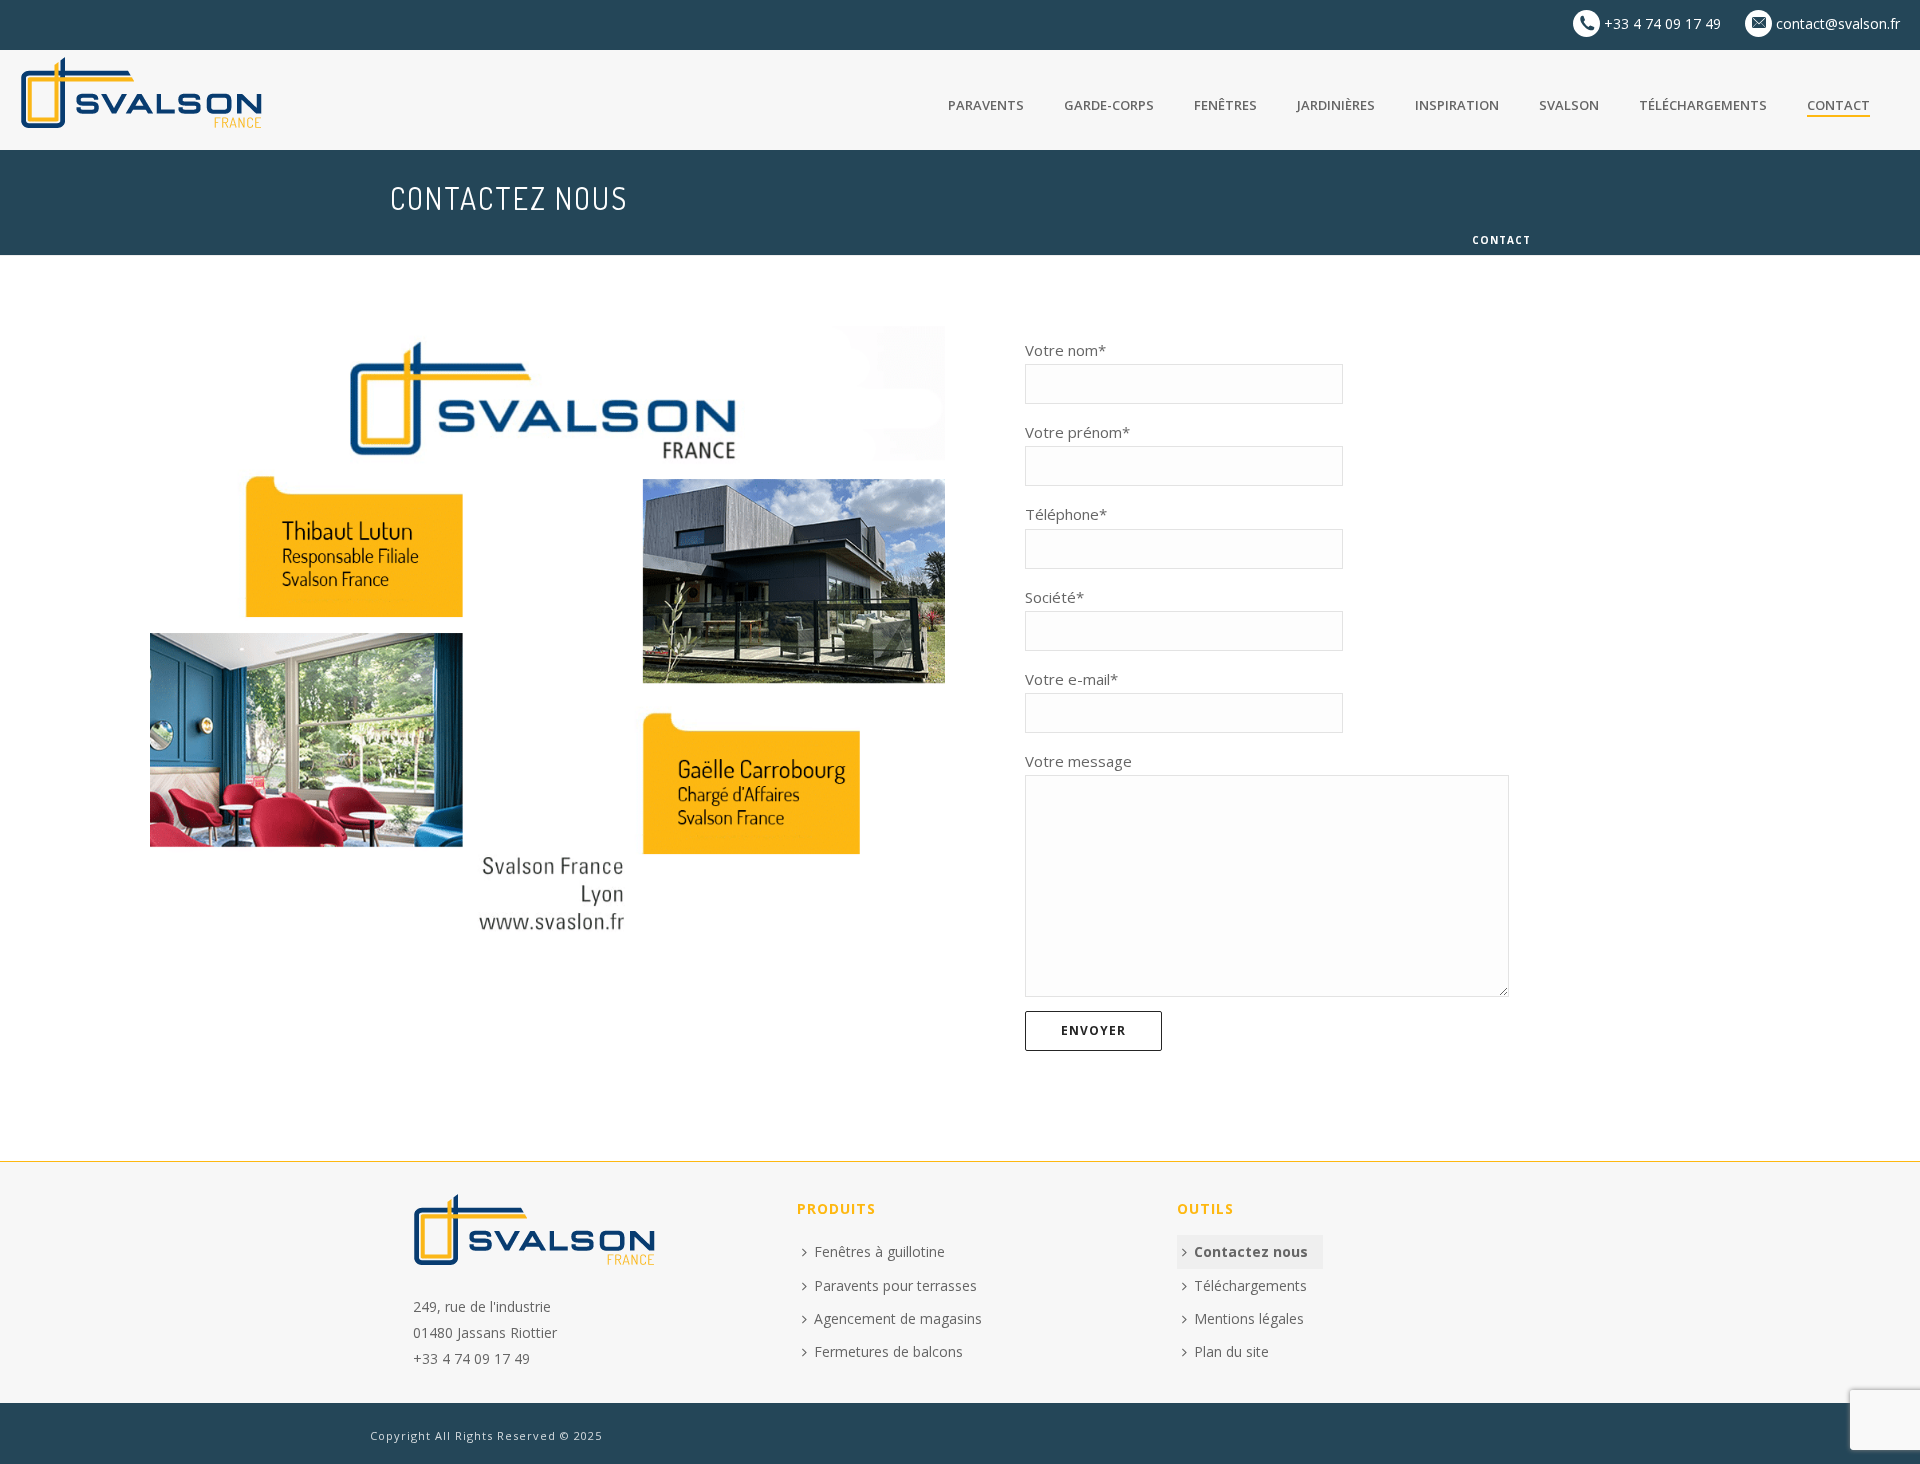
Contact (1838, 105)
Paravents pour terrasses (895, 1285)
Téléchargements (1703, 105)
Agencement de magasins (898, 1318)
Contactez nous (1251, 1251)
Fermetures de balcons (888, 1351)
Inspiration (1457, 105)
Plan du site (1231, 1351)
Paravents (986, 105)
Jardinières (1336, 105)
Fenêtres (1225, 105)
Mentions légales (1249, 1318)
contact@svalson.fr (1826, 23)
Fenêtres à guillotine (879, 1251)
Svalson (1569, 105)
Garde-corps (1109, 105)
